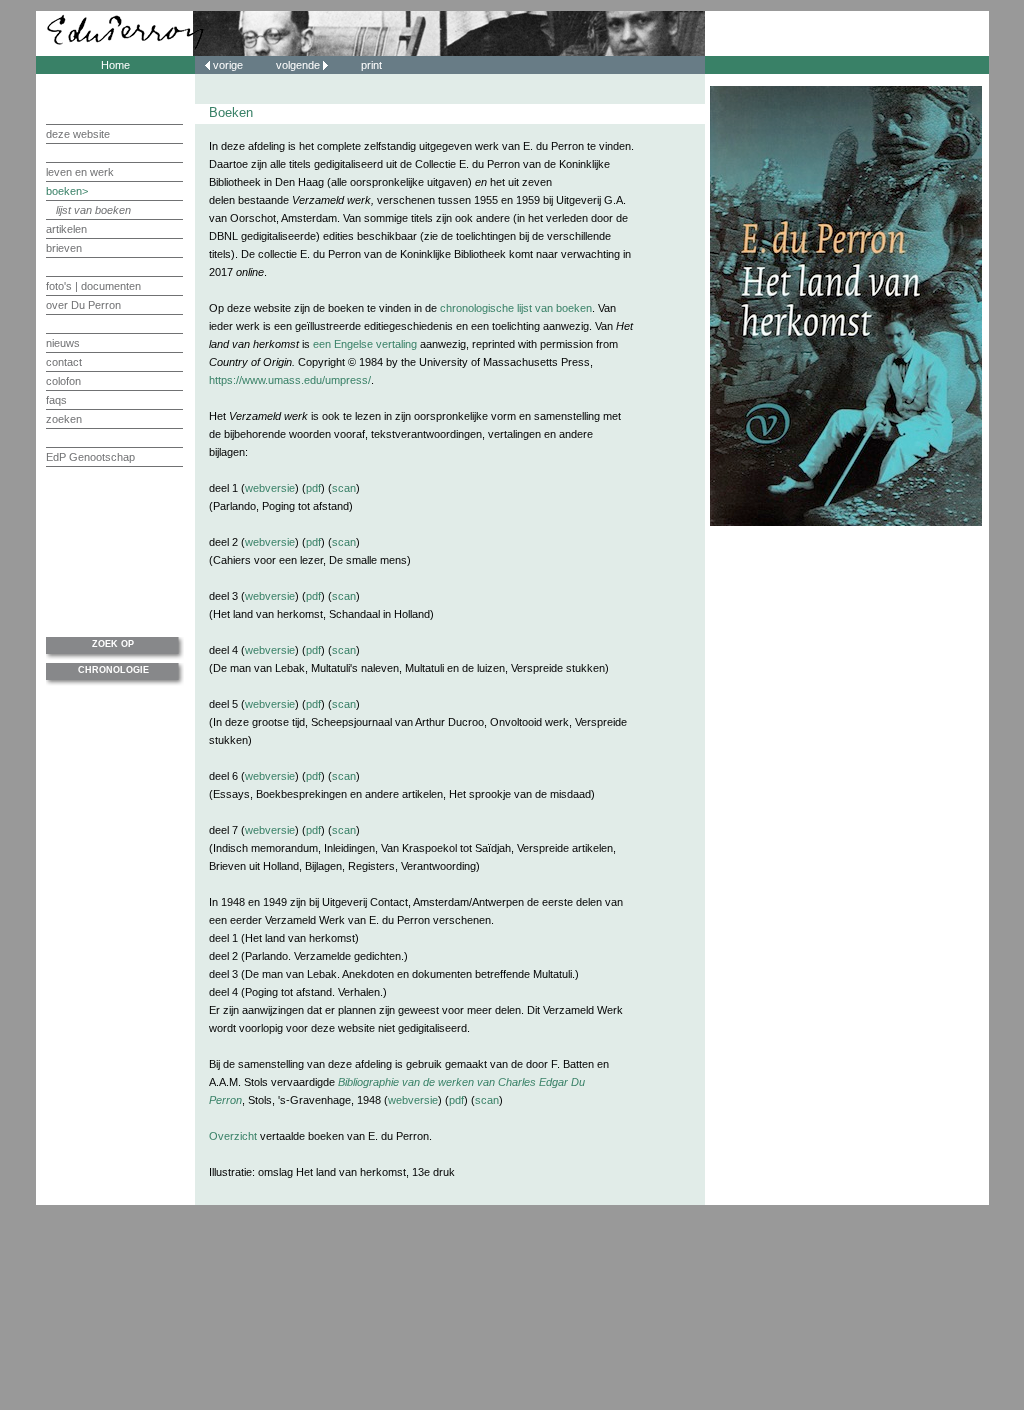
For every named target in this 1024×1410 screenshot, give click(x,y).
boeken (64, 191)
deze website (78, 134)
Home (115, 65)
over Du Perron (83, 305)
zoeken (64, 419)
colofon (63, 381)
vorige (228, 65)
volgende (299, 65)
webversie (270, 488)
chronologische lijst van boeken (516, 308)
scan (344, 488)
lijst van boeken (93, 210)
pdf (313, 488)
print (371, 65)
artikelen (66, 229)
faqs (56, 400)
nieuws (63, 343)
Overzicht (233, 1136)
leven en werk (80, 172)
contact (64, 362)
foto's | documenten (93, 286)
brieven (64, 248)
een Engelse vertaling (365, 344)
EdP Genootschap (90, 457)
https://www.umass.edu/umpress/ (290, 380)
